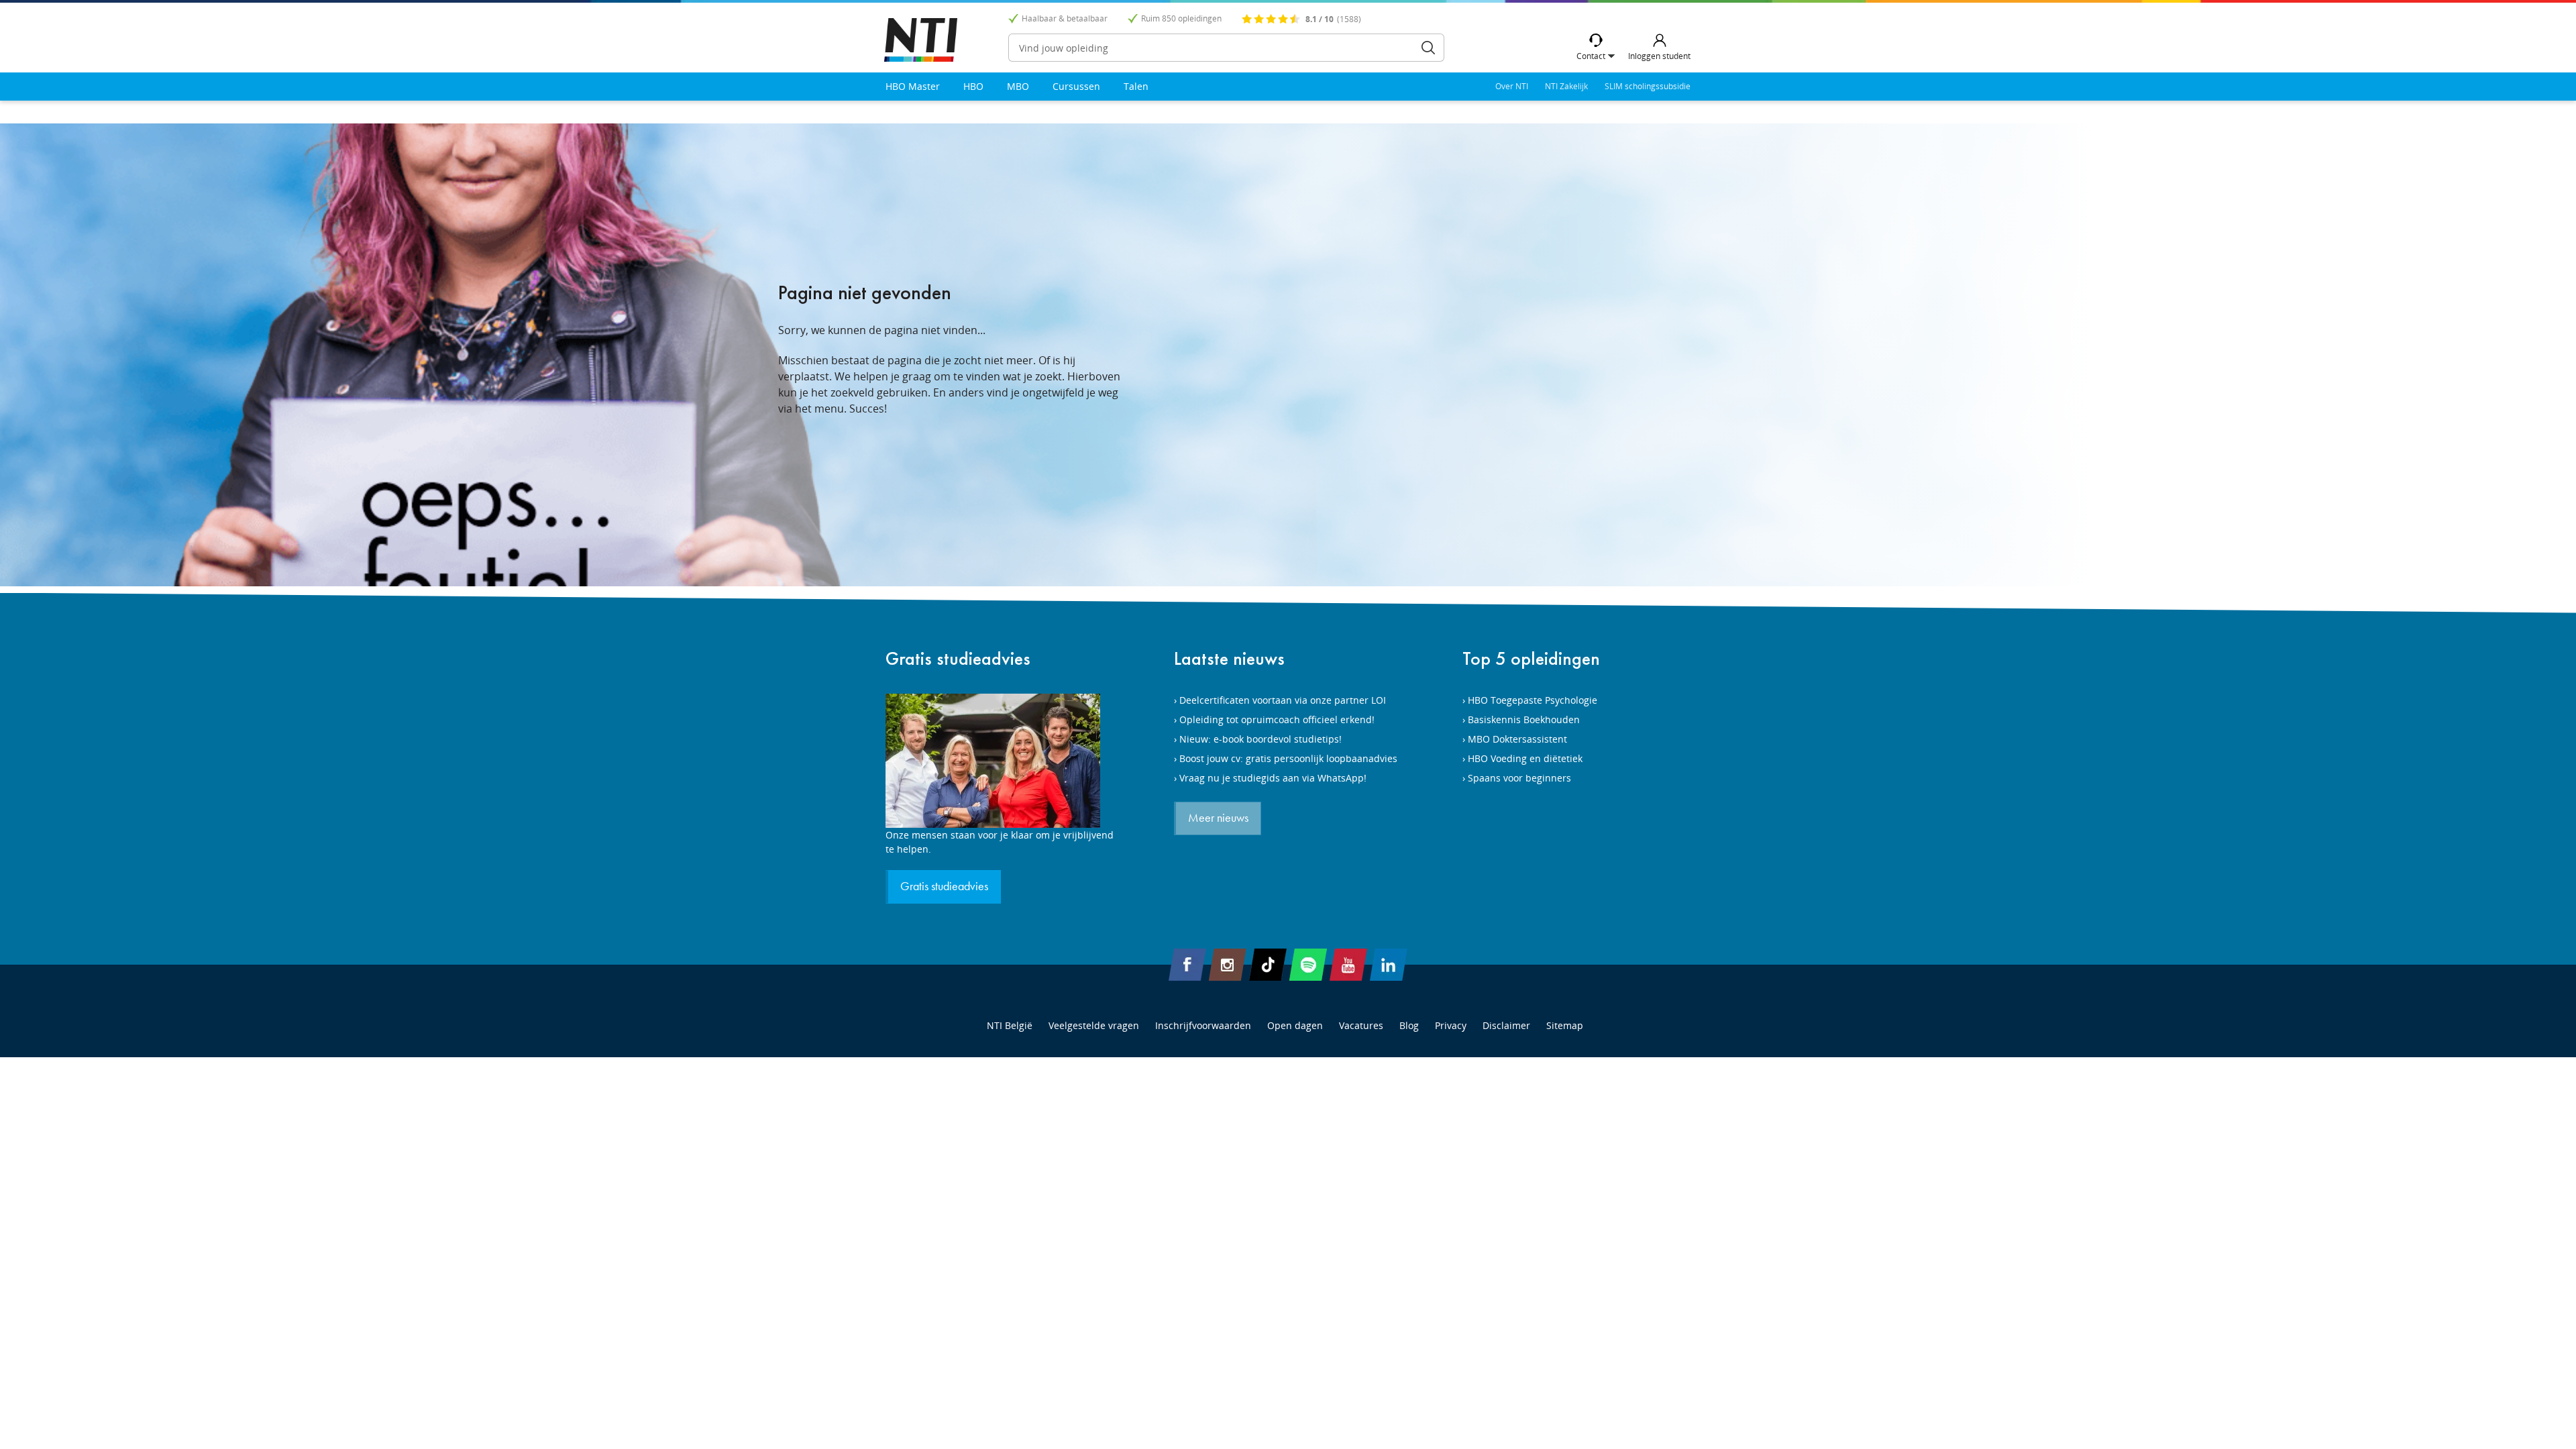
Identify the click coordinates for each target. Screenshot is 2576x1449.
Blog (1409, 1025)
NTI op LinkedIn (1389, 965)
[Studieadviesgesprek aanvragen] (1000, 761)
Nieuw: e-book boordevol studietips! (1260, 739)
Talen (1136, 86)
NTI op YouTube (1348, 965)
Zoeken (1428, 48)
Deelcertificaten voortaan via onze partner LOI (1283, 700)
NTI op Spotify (1308, 965)
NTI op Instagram (1228, 965)
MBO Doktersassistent (1517, 739)
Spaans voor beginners (1519, 778)
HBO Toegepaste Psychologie (1533, 700)
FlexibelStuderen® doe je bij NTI (921, 40)
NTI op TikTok (1268, 965)
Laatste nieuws (1229, 658)
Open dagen (1295, 1025)
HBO (973, 86)
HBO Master (913, 86)
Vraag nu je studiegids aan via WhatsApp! (1273, 778)
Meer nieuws (1218, 818)
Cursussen (1076, 86)
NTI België (1010, 1025)
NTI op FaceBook (1187, 965)
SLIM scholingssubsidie (1648, 86)
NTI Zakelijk (1566, 86)
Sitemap (1565, 1025)
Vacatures (1361, 1025)
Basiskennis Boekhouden (1524, 719)
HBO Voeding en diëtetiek (1525, 758)
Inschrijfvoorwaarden (1203, 1025)
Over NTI (1512, 86)
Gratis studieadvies (958, 658)
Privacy (1451, 1025)
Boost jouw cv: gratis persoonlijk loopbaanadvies (1288, 758)
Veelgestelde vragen (1094, 1025)
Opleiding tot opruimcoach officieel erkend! (1277, 719)
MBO (1018, 86)
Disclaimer (1506, 1025)
